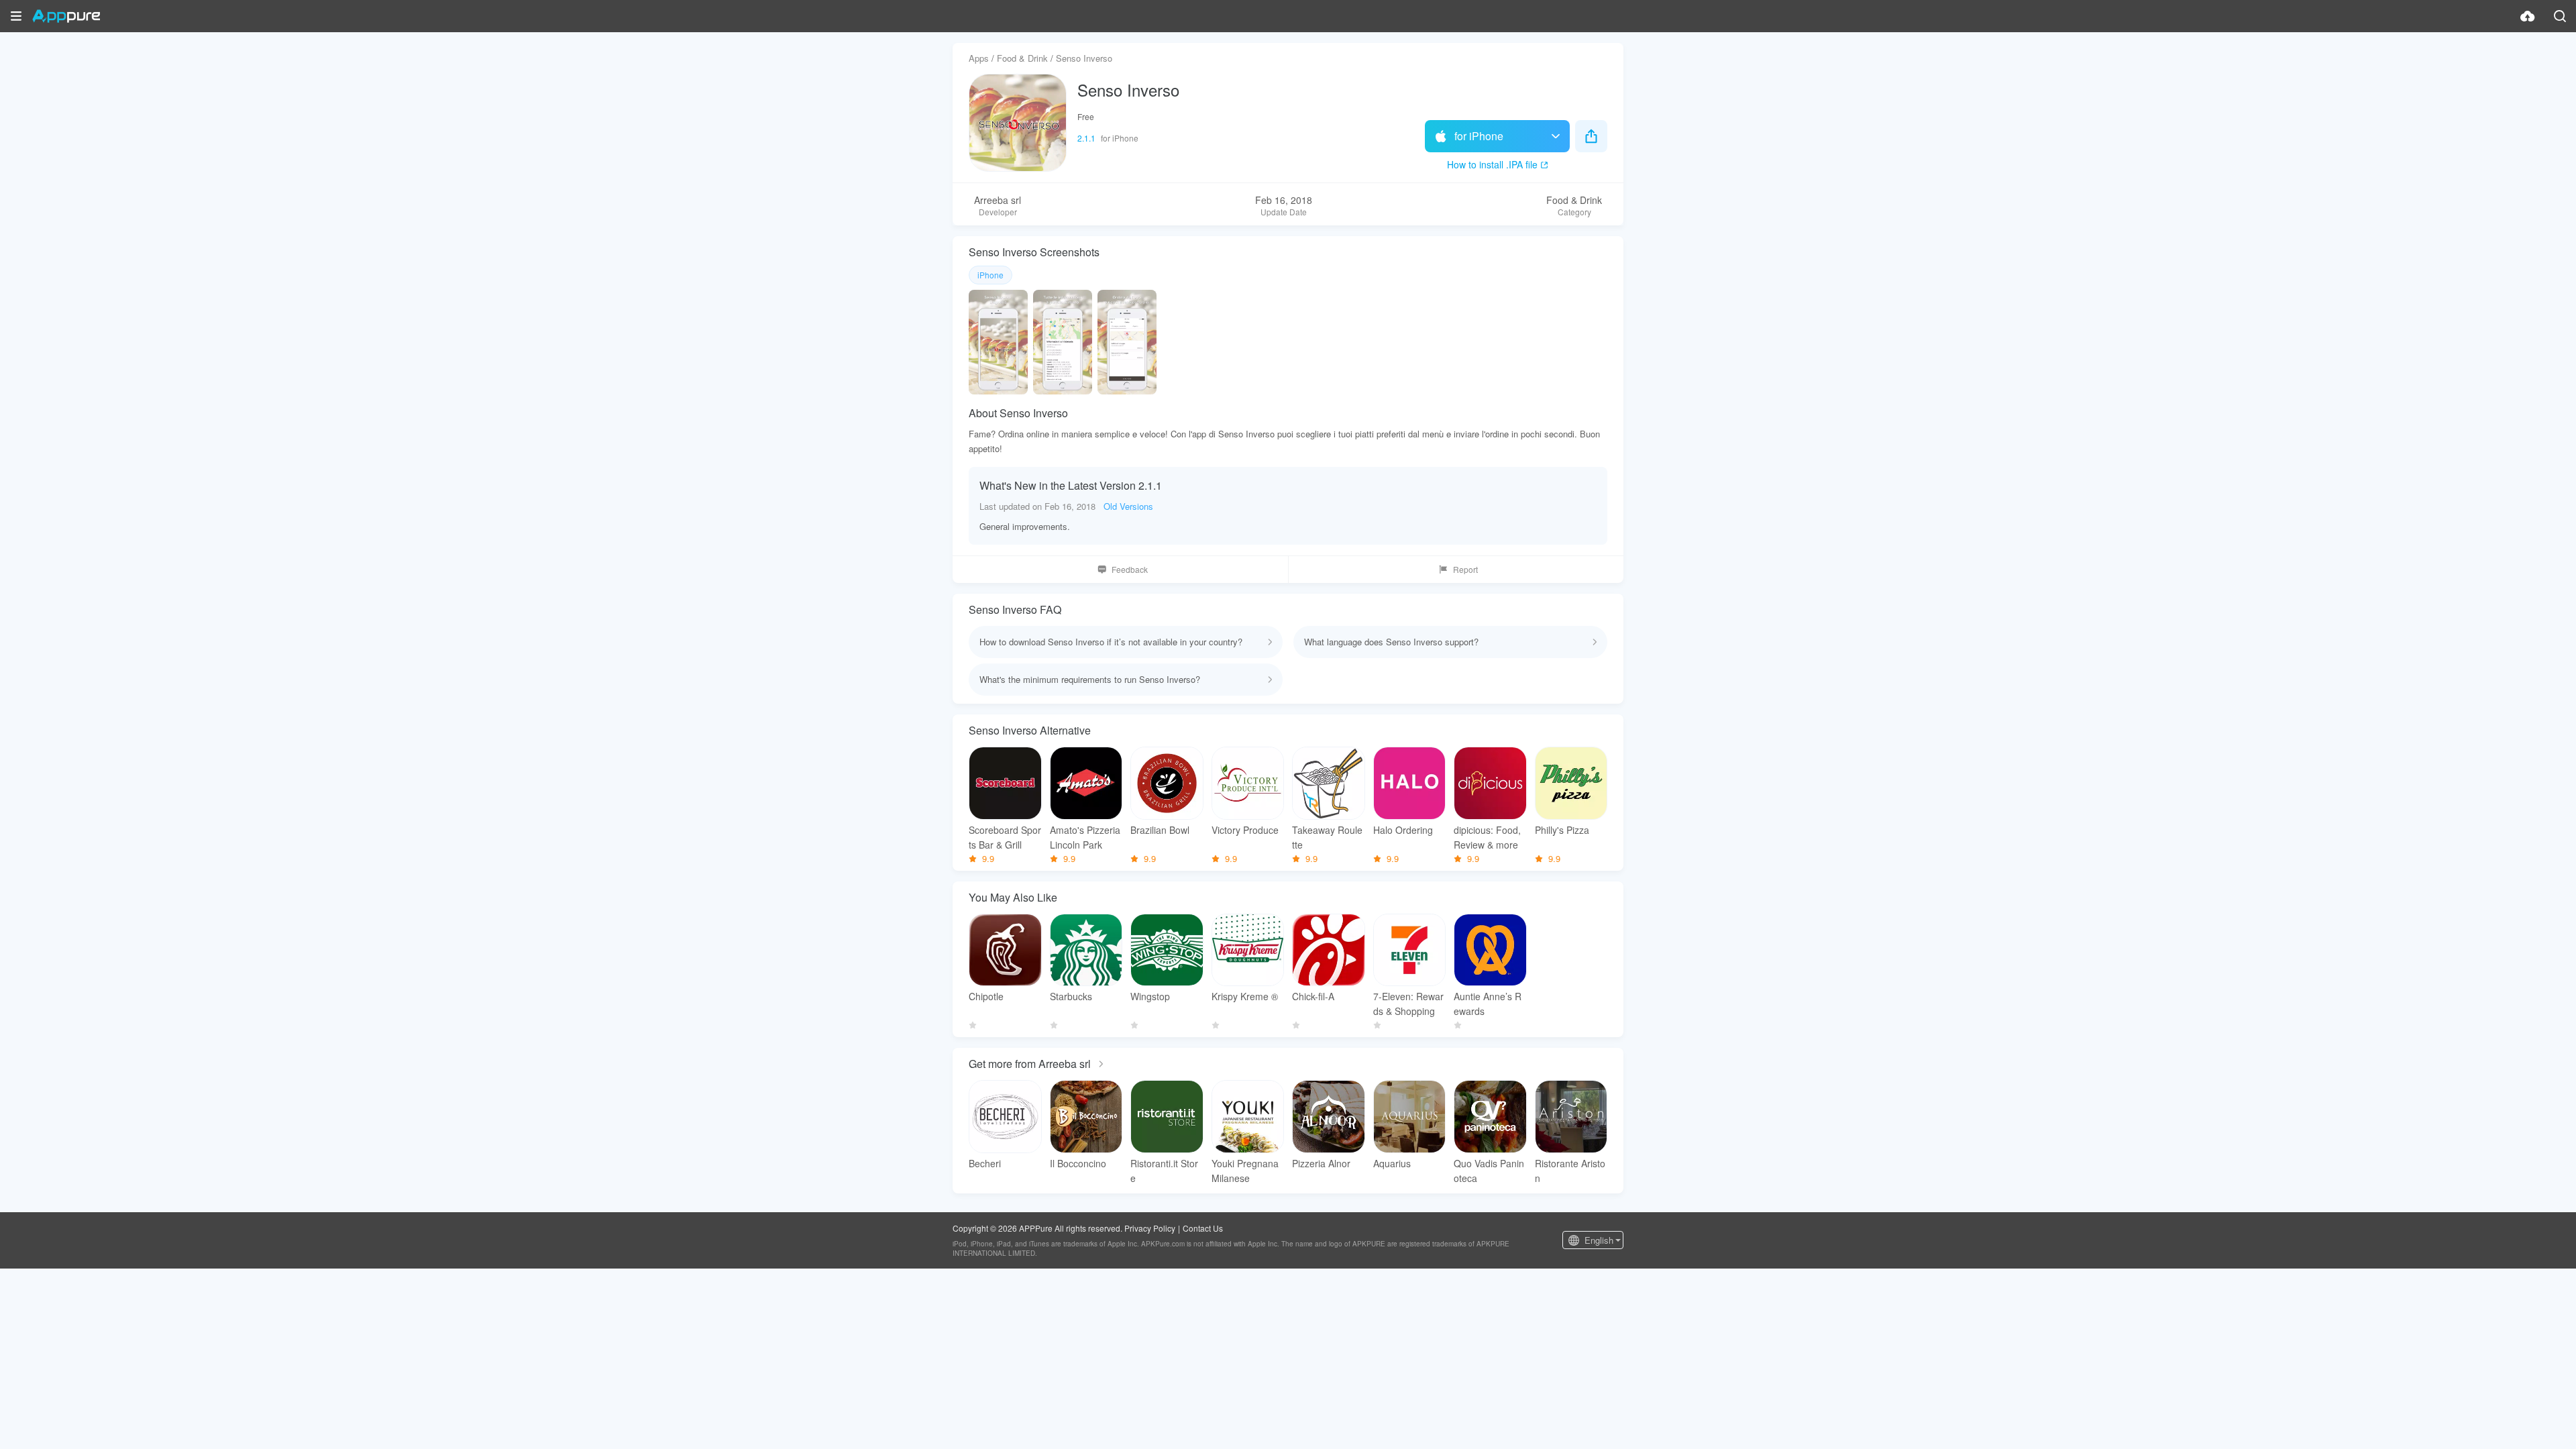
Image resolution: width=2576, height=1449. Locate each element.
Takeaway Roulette (1327, 837)
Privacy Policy (1150, 1228)
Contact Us (1203, 1228)
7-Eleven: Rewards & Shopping (1408, 1004)
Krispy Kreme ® (1245, 996)
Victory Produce (1245, 830)
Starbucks (1071, 996)
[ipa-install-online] (2528, 16)
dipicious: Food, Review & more (1487, 837)
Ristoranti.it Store (1164, 1171)
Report (1465, 569)
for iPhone (1479, 136)
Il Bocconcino (1078, 1163)
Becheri (985, 1163)
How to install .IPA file (1492, 164)
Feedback (1130, 569)
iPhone (990, 275)
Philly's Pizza (1562, 830)
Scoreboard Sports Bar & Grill (1005, 837)
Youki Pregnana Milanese (1245, 1171)
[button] (16, 16)
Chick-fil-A (1313, 996)
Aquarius (1392, 1163)
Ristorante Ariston (1570, 1171)
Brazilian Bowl (1160, 830)
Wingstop (1150, 996)
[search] (2560, 16)
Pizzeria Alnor (1321, 1163)
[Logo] (66, 16)
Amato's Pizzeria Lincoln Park (1085, 837)
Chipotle (986, 996)
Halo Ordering (1403, 830)
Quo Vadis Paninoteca (1489, 1171)
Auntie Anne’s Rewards (1488, 1004)
